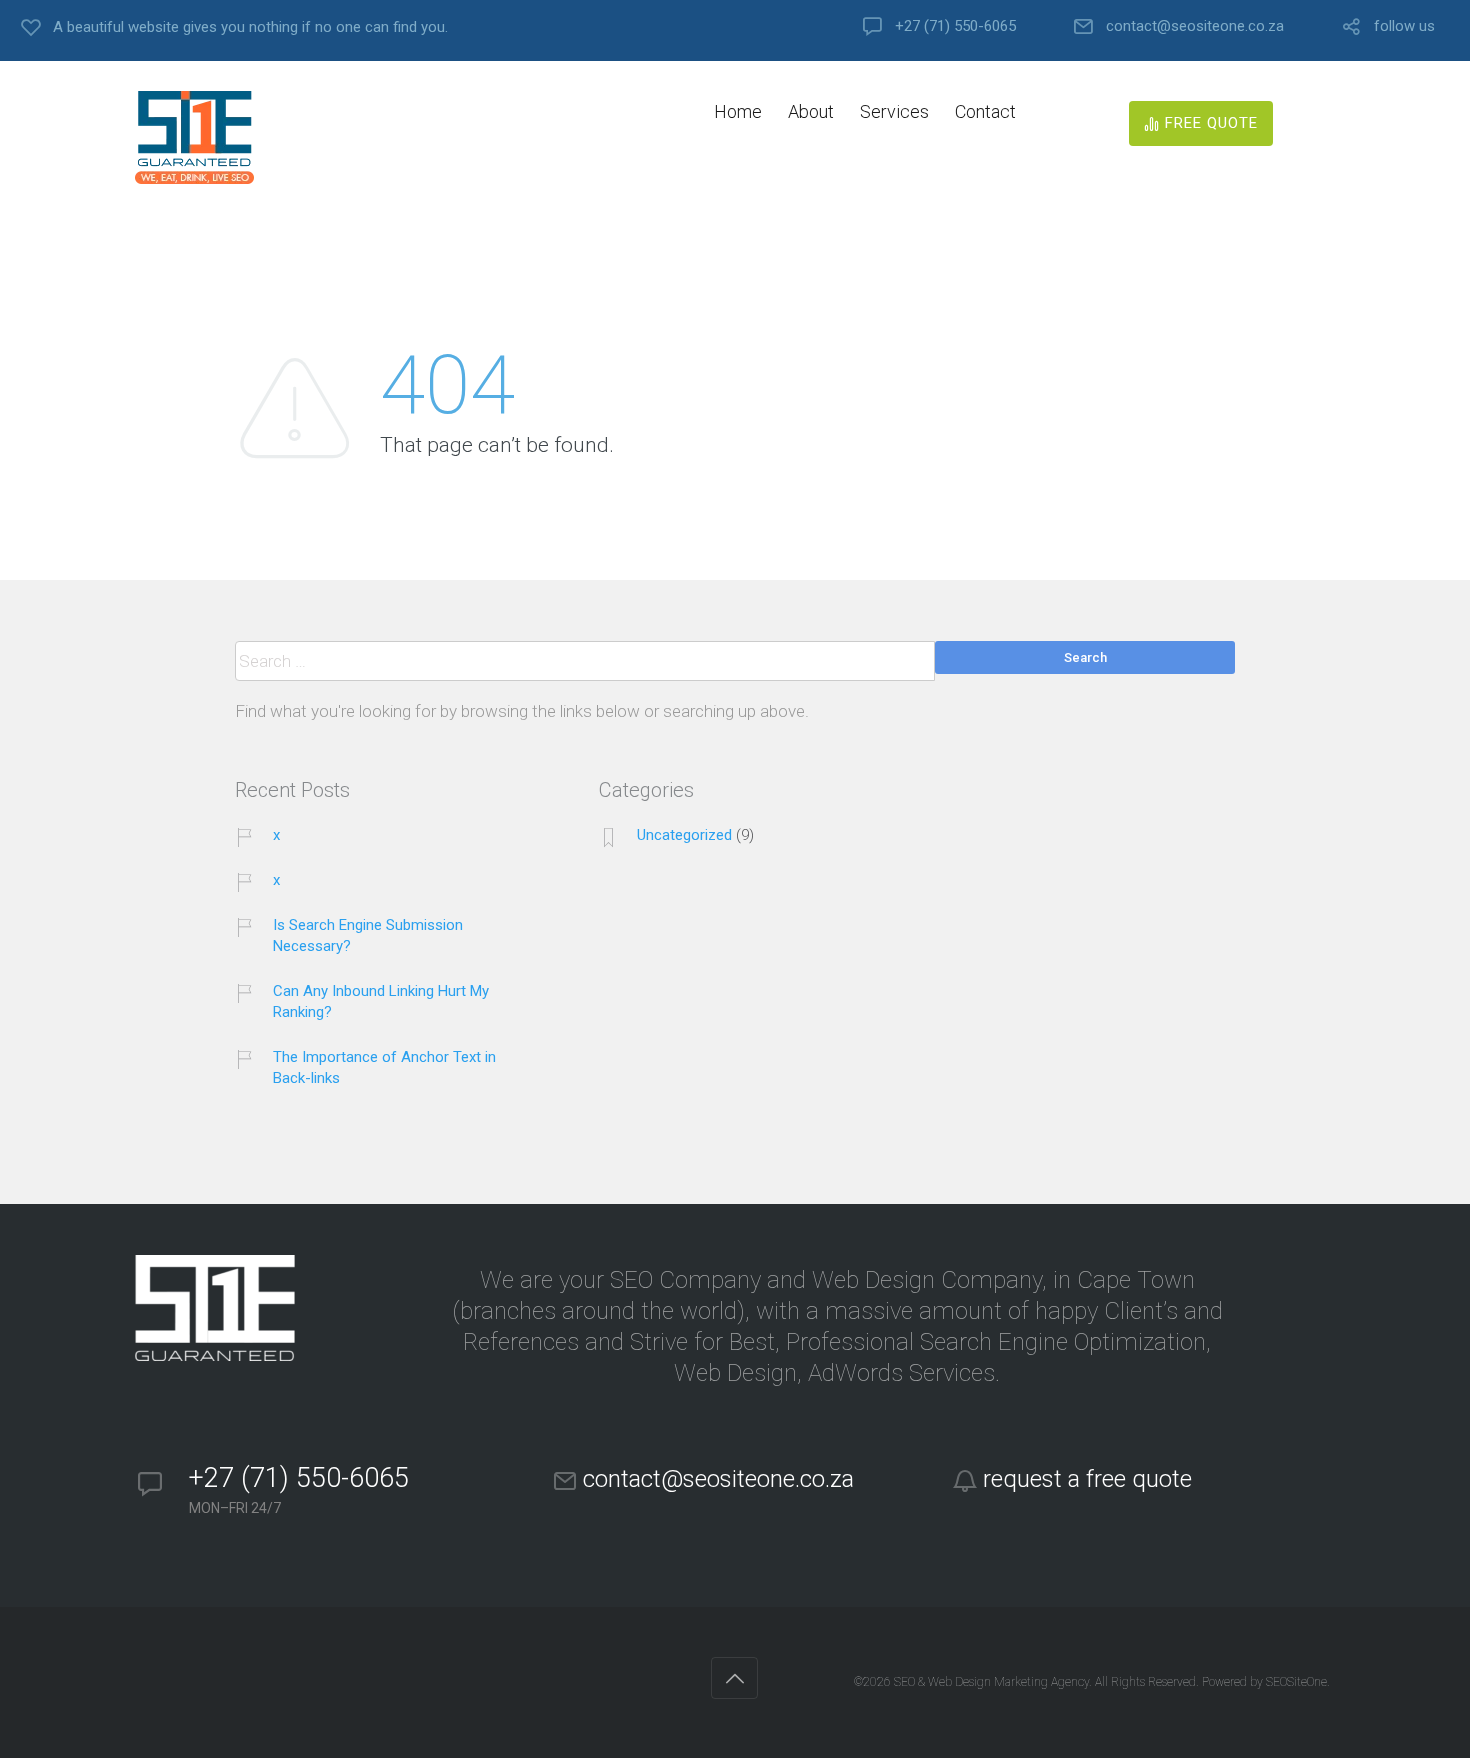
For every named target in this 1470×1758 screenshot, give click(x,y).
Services (894, 111)
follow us (1404, 26)
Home (738, 111)
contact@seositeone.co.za (1195, 26)
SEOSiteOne (1296, 1682)
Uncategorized (684, 835)
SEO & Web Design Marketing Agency (991, 1682)
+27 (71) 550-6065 (955, 26)
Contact (985, 111)
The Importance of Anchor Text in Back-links (384, 1067)
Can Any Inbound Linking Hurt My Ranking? (381, 1001)
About (811, 111)
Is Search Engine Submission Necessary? (368, 935)
